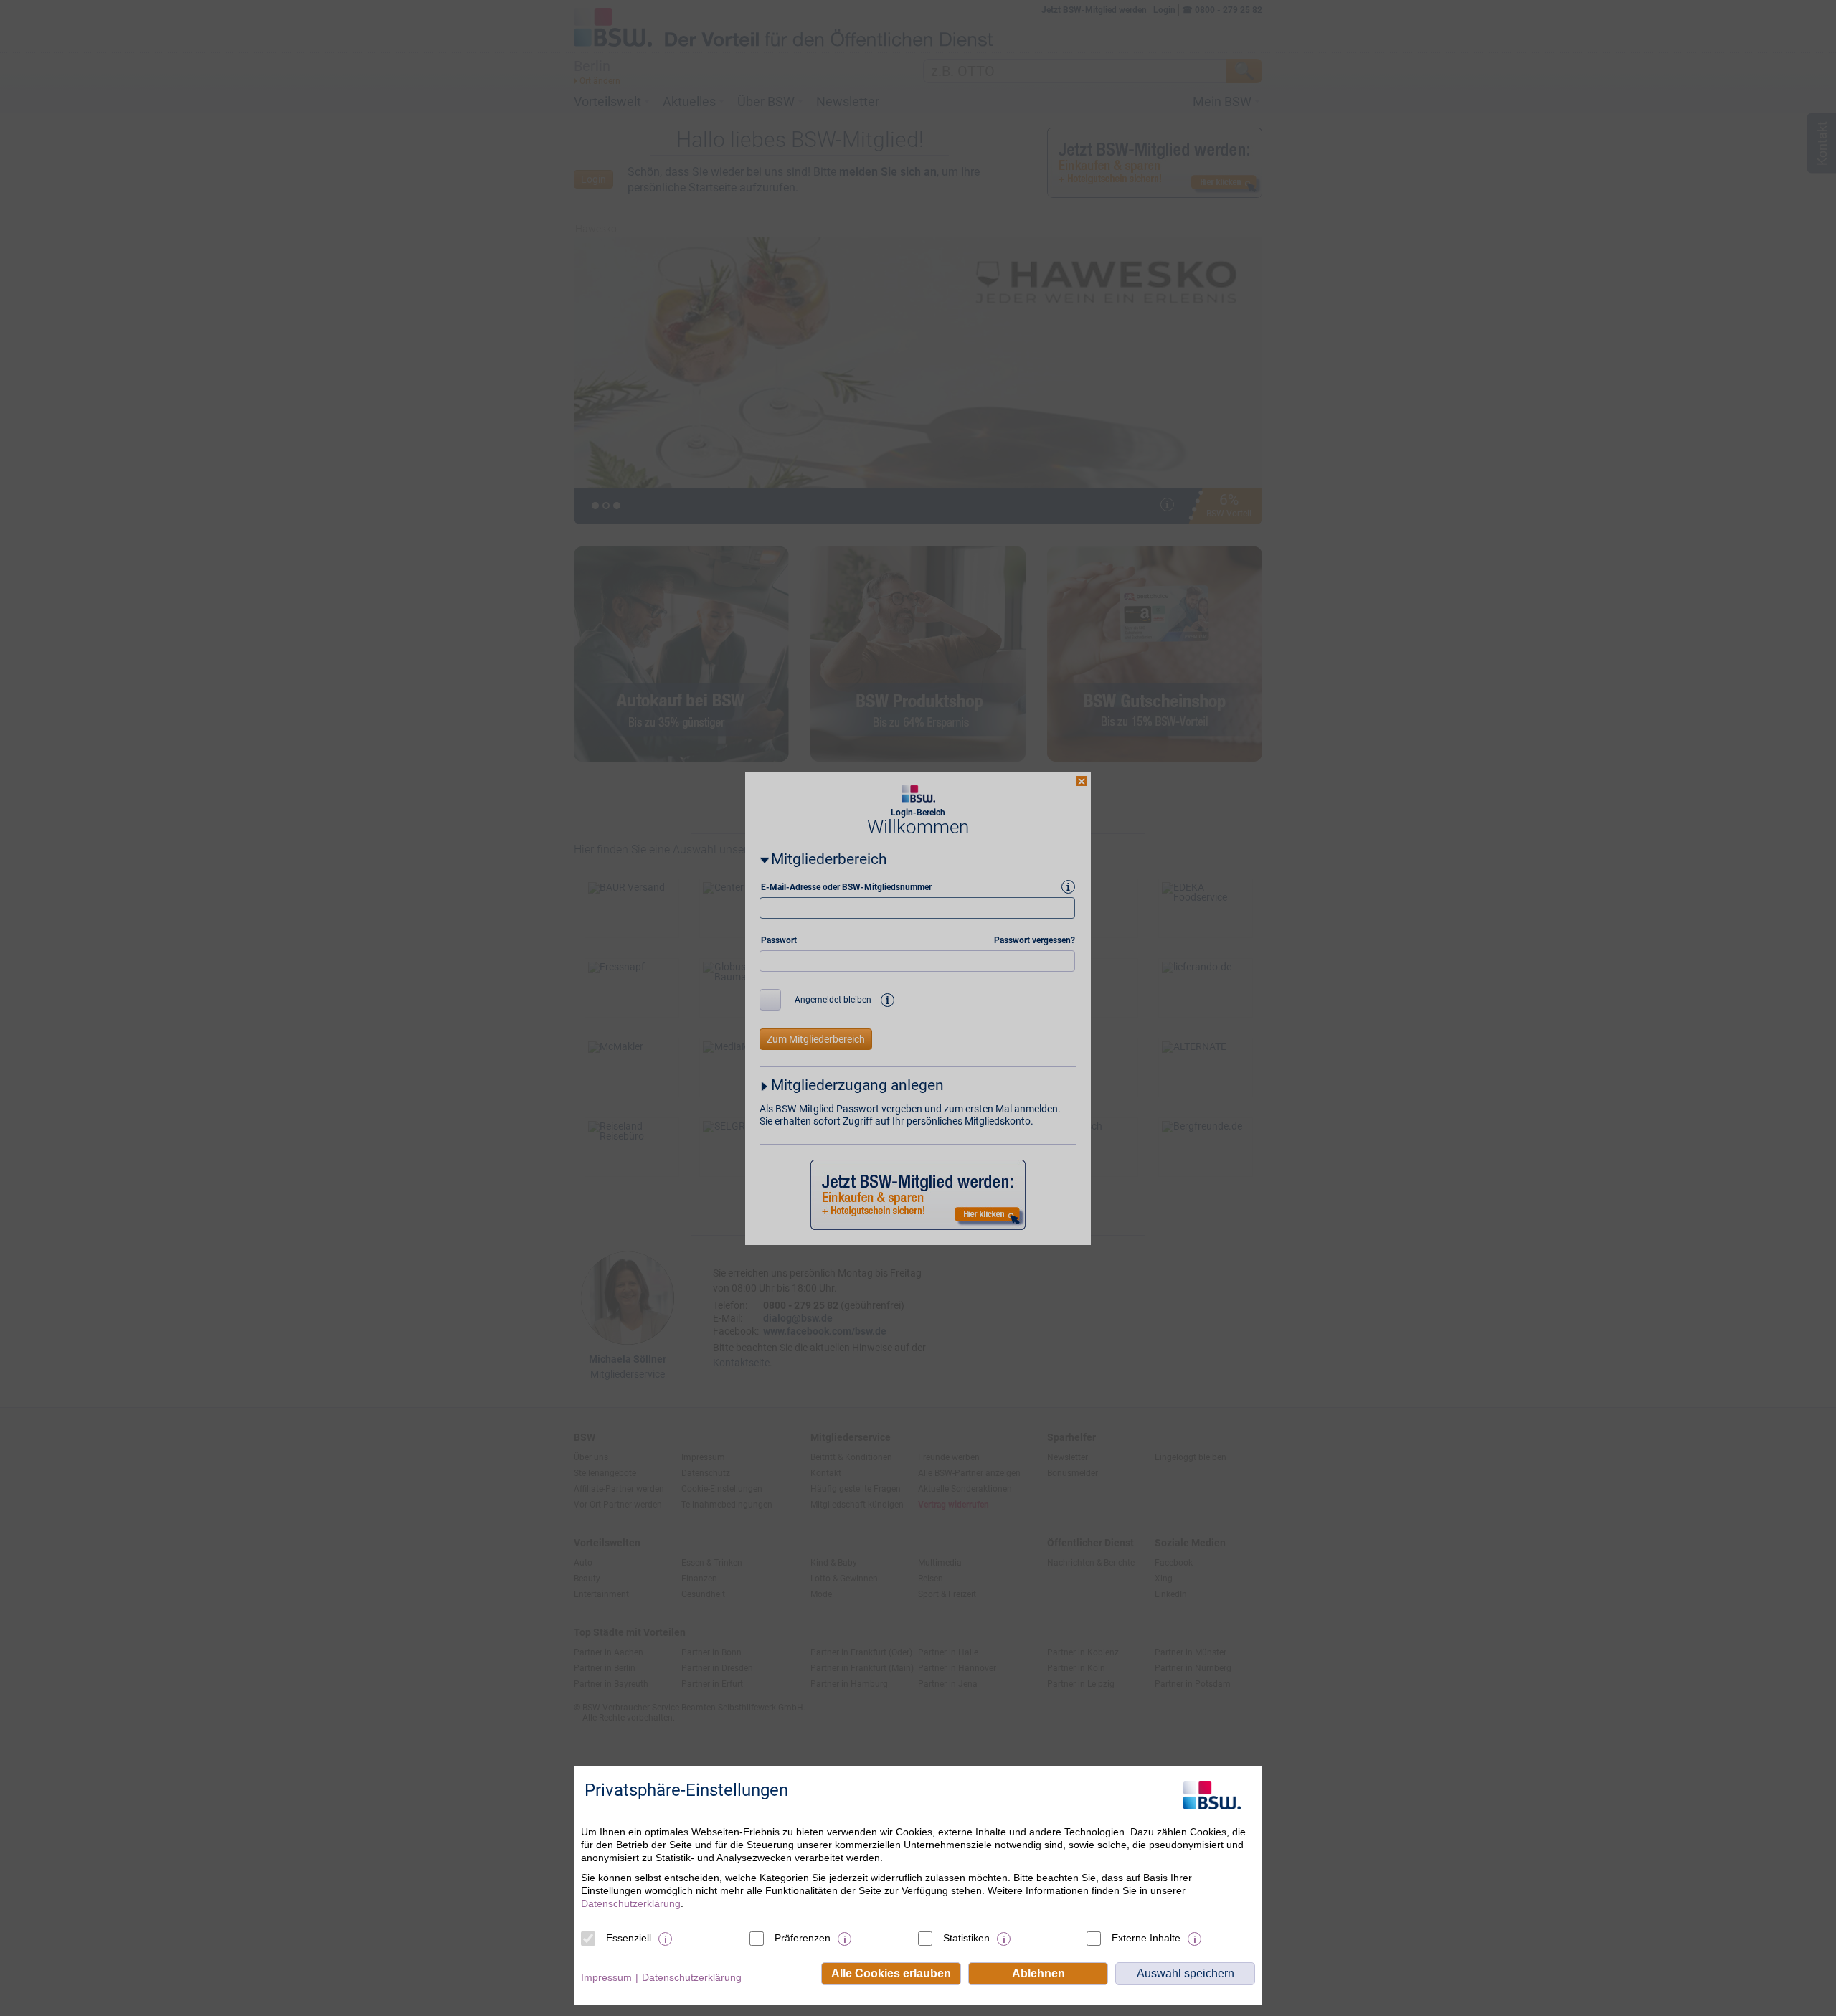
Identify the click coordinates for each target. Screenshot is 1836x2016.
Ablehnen (1038, 1973)
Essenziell (629, 1938)
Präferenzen (803, 1938)
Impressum (606, 1977)
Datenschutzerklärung (631, 1903)
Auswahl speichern (1186, 1973)
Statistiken (966, 1938)
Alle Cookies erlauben (891, 1973)
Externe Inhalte (1146, 1938)
